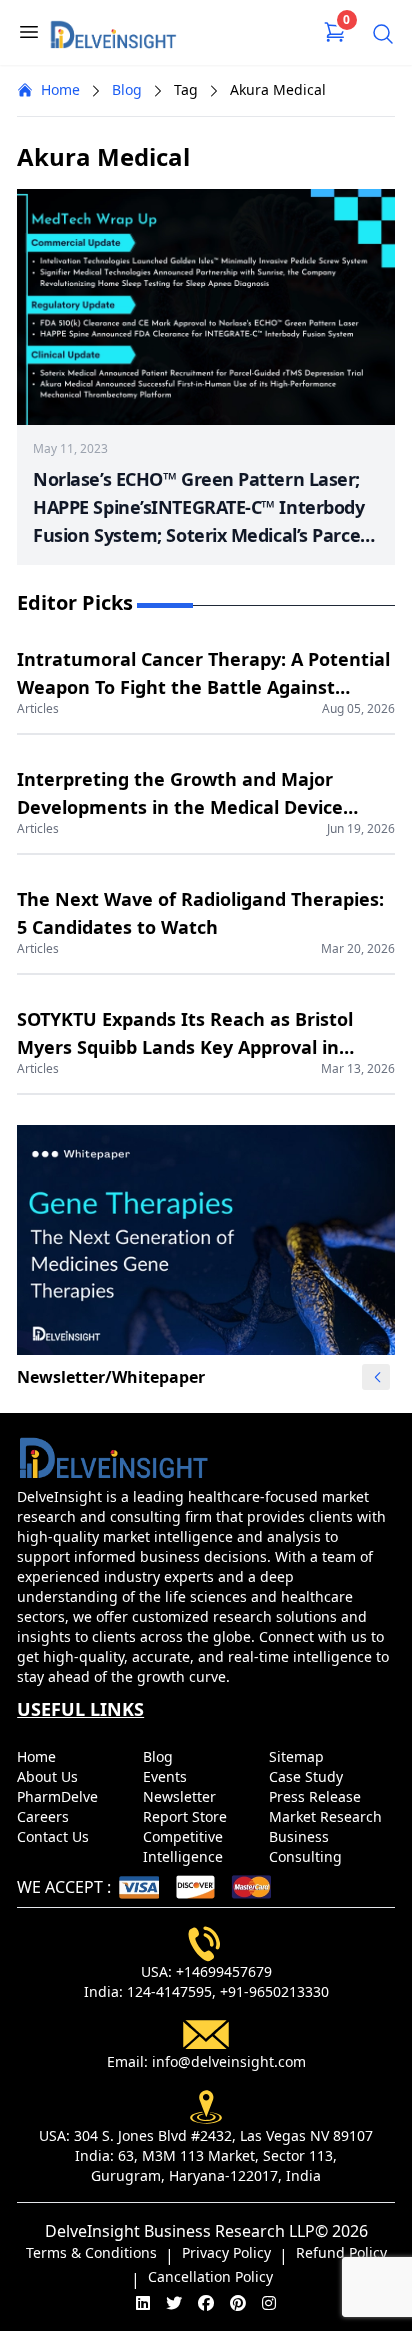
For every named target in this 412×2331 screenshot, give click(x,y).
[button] (377, 1377)
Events (167, 1776)
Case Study (308, 1776)
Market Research (327, 1816)
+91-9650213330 (274, 1991)
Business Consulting (307, 1846)
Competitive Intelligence (185, 1846)
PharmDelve (59, 1796)
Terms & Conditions (91, 2252)
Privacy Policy (226, 2252)
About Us (49, 1776)
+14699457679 (224, 1971)
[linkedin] (143, 2303)
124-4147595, (171, 1991)
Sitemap (298, 1756)
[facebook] (206, 2303)
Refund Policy (341, 2252)
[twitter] (174, 2303)
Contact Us (55, 1836)
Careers (45, 1816)
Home (60, 89)
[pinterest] (238, 2303)
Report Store (187, 1816)
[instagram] (269, 2303)
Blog (127, 89)
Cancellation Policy (210, 2276)
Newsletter (181, 1796)
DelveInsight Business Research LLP (180, 2231)
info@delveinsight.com (229, 2061)
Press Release (317, 1796)
